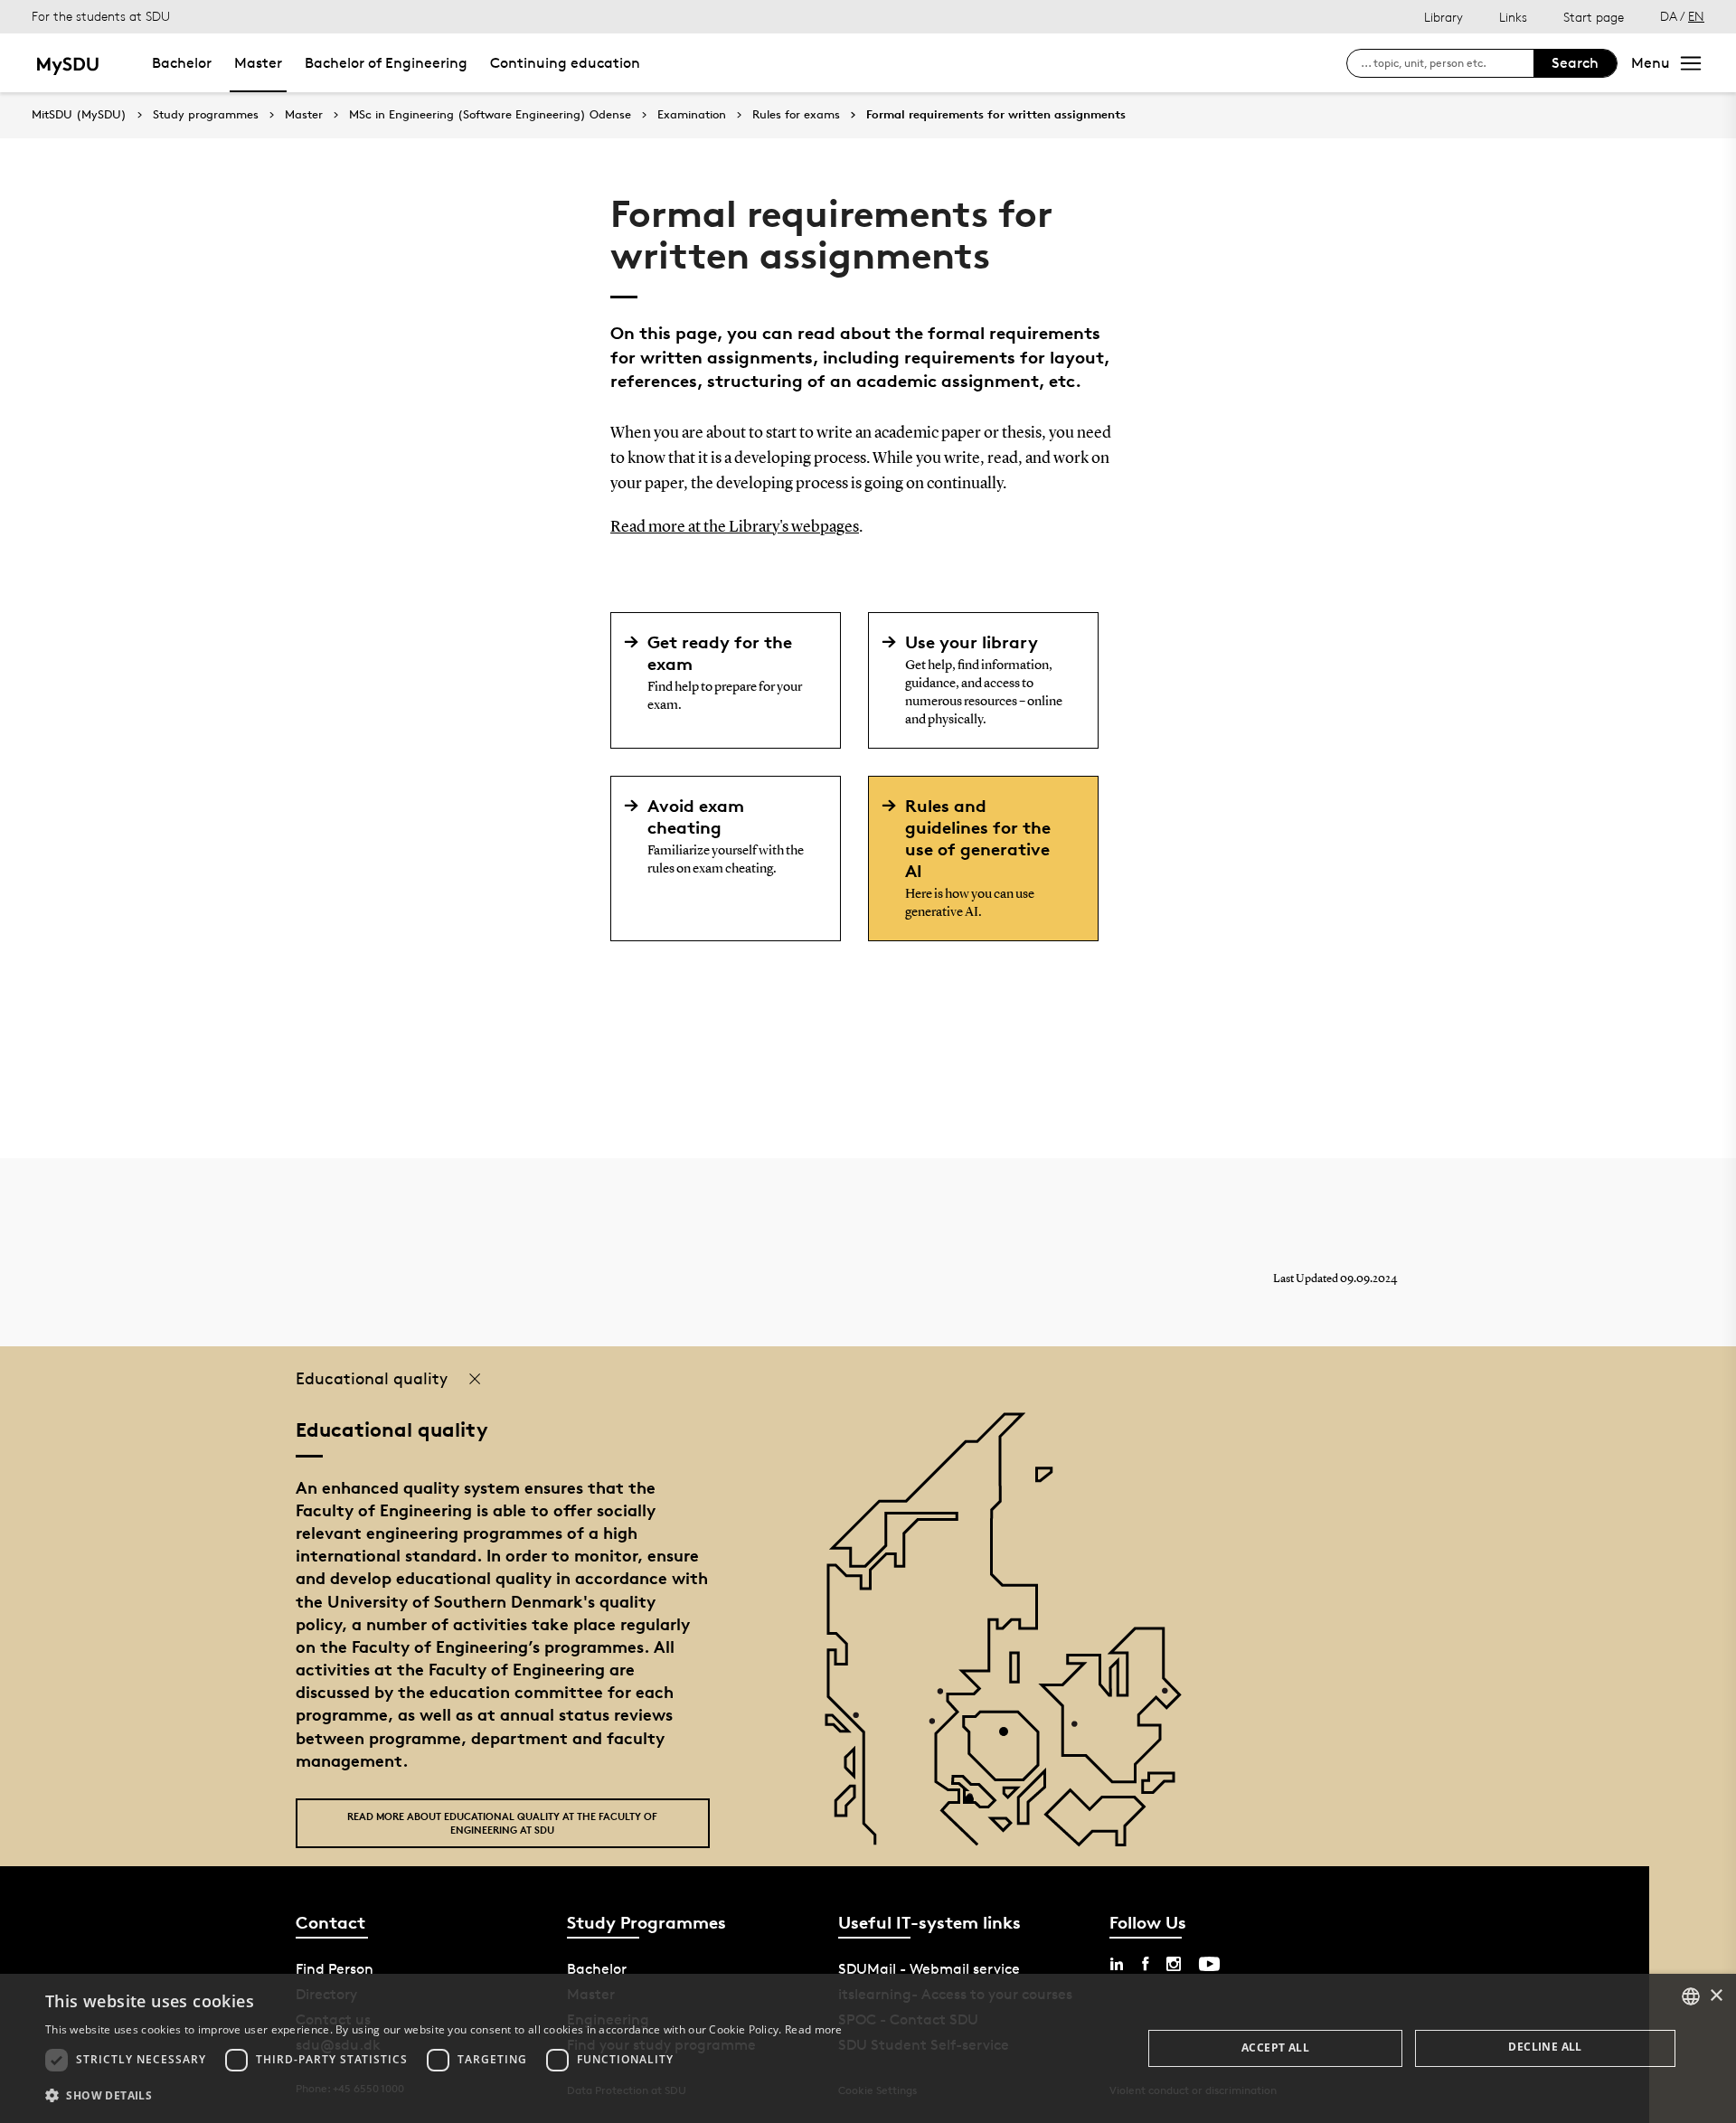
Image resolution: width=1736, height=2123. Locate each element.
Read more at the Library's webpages (735, 527)
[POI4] (1010, 1738)
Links (1513, 17)
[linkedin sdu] (1117, 1964)
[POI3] (976, 1806)
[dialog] (868, 2048)
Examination (692, 115)
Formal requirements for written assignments (996, 115)
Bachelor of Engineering (386, 63)
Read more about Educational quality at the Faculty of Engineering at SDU (502, 1823)
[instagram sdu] (1174, 1964)
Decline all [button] (1545, 2047)
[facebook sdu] (1145, 1964)
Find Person (335, 1969)
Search (1575, 63)
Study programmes (206, 115)
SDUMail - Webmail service (929, 1969)
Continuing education (565, 63)
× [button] (1716, 1996)
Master (258, 63)
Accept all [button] (1275, 2048)
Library (1444, 17)
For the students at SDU (101, 16)
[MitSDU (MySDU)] (69, 63)
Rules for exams (796, 115)
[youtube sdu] (1209, 1964)
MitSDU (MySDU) (79, 114)
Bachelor (182, 63)
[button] (444, 2096)
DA (1669, 16)
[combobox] (1691, 1996)
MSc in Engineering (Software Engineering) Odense (490, 115)
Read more (814, 2029)
